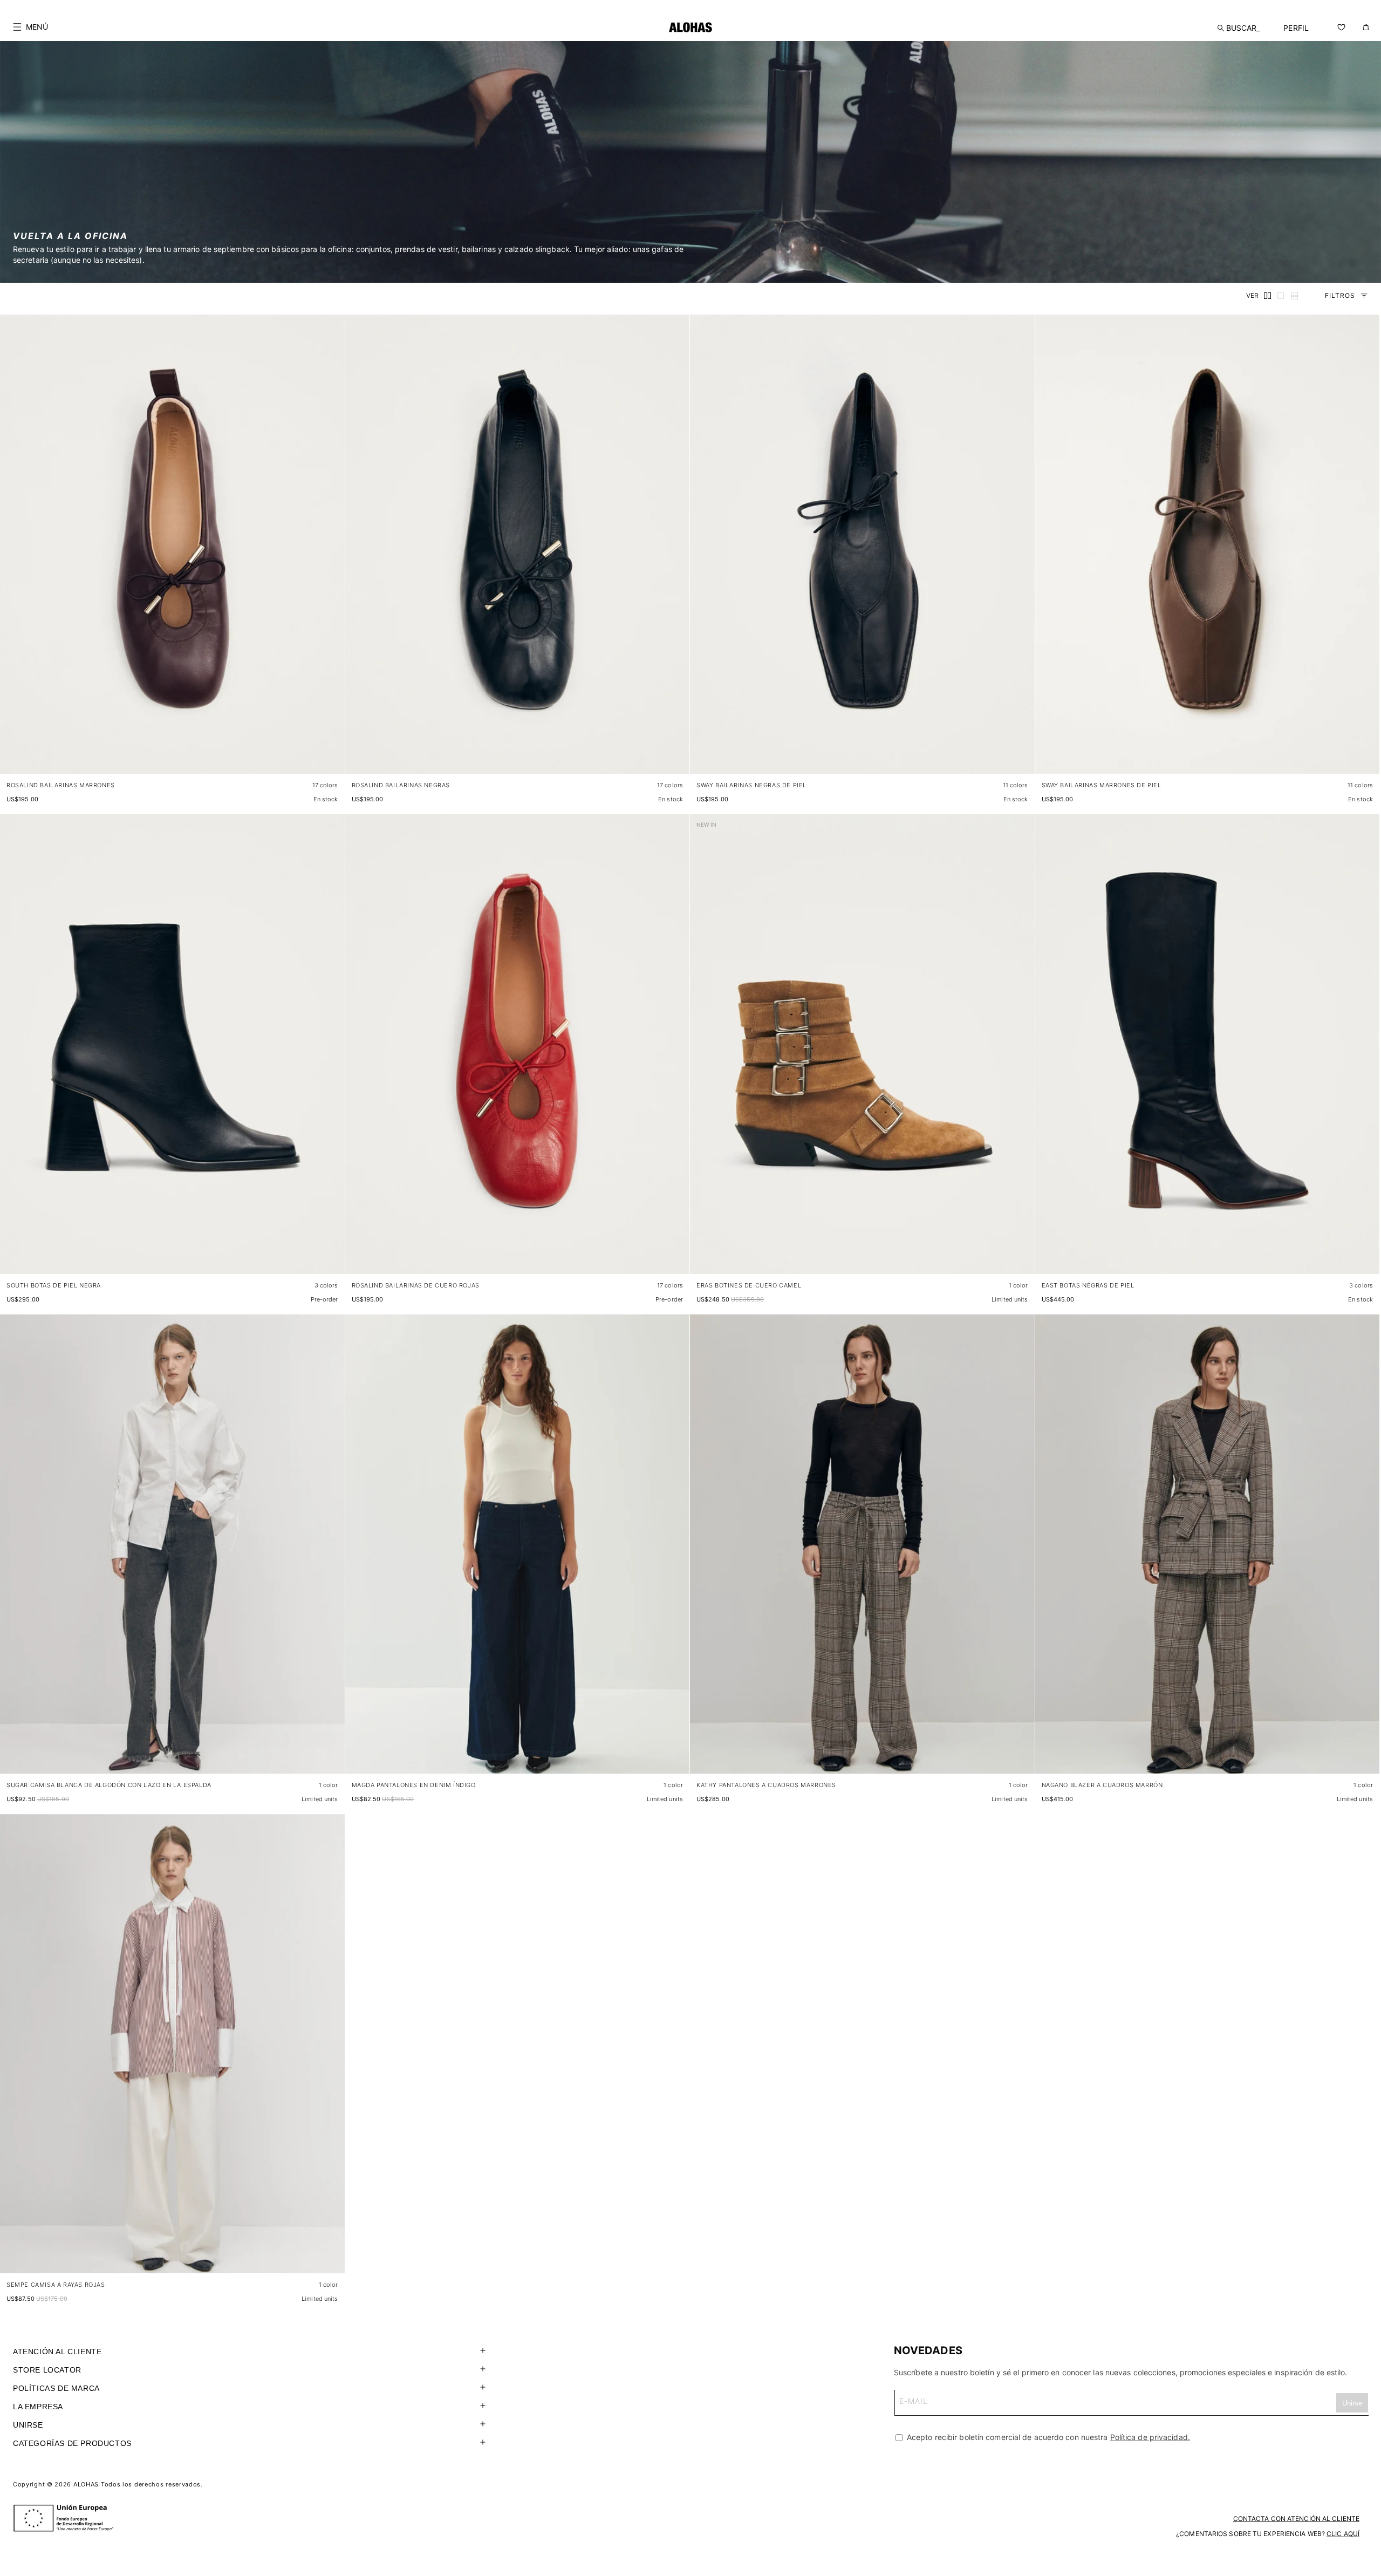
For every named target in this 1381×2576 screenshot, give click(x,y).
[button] (30, 27)
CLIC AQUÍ (1343, 2534)
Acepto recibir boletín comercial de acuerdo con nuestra (1047, 2437)
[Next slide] (331, 553)
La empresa (38, 2407)
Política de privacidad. (1150, 2437)
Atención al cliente (57, 2352)
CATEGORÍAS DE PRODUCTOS (72, 2443)
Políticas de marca (56, 2388)
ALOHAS (86, 2484)
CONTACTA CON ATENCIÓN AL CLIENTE (1296, 2519)
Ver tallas (317, 755)
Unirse (28, 2425)
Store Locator (47, 2370)
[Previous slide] (14, 553)
